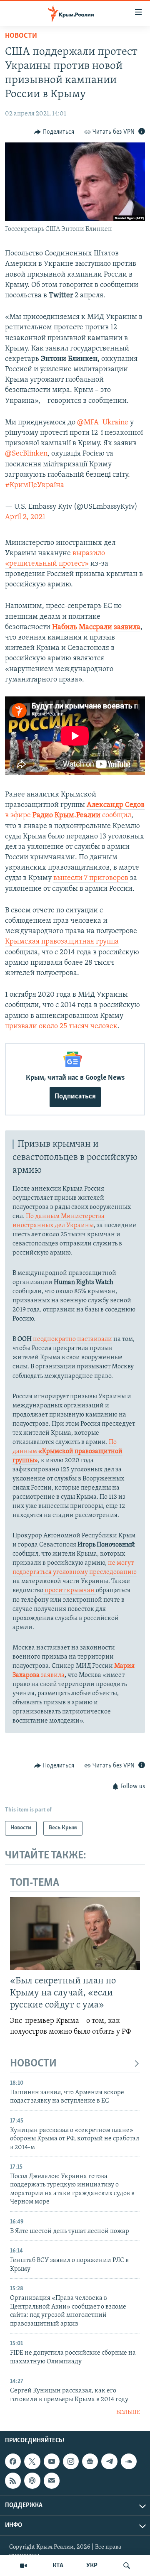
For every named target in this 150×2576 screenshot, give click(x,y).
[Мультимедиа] (23, 2566)
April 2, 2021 (25, 517)
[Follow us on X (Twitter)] (32, 2461)
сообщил (117, 816)
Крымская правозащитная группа (62, 942)
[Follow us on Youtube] (52, 2461)
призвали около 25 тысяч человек (61, 1027)
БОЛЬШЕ (128, 2413)
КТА (58, 2566)
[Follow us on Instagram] (71, 2461)
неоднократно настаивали (72, 1339)
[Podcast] (32, 2481)
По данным (67, 1451)
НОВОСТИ (33, 2064)
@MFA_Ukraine (103, 423)
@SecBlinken (26, 454)
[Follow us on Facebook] (13, 2461)
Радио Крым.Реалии (66, 816)
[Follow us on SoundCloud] (129, 2461)
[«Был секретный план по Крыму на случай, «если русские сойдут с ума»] (75, 1934)
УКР (92, 2566)
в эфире (18, 816)
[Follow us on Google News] (90, 2461)
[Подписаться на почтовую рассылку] (52, 2481)
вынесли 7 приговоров (91, 878)
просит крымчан (70, 1591)
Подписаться (75, 1097)
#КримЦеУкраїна (35, 485)
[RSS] (13, 2481)
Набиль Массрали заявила (96, 627)
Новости (21, 36)
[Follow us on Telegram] (109, 2461)
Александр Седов (116, 805)
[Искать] (127, 2566)
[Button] (54, 132)
